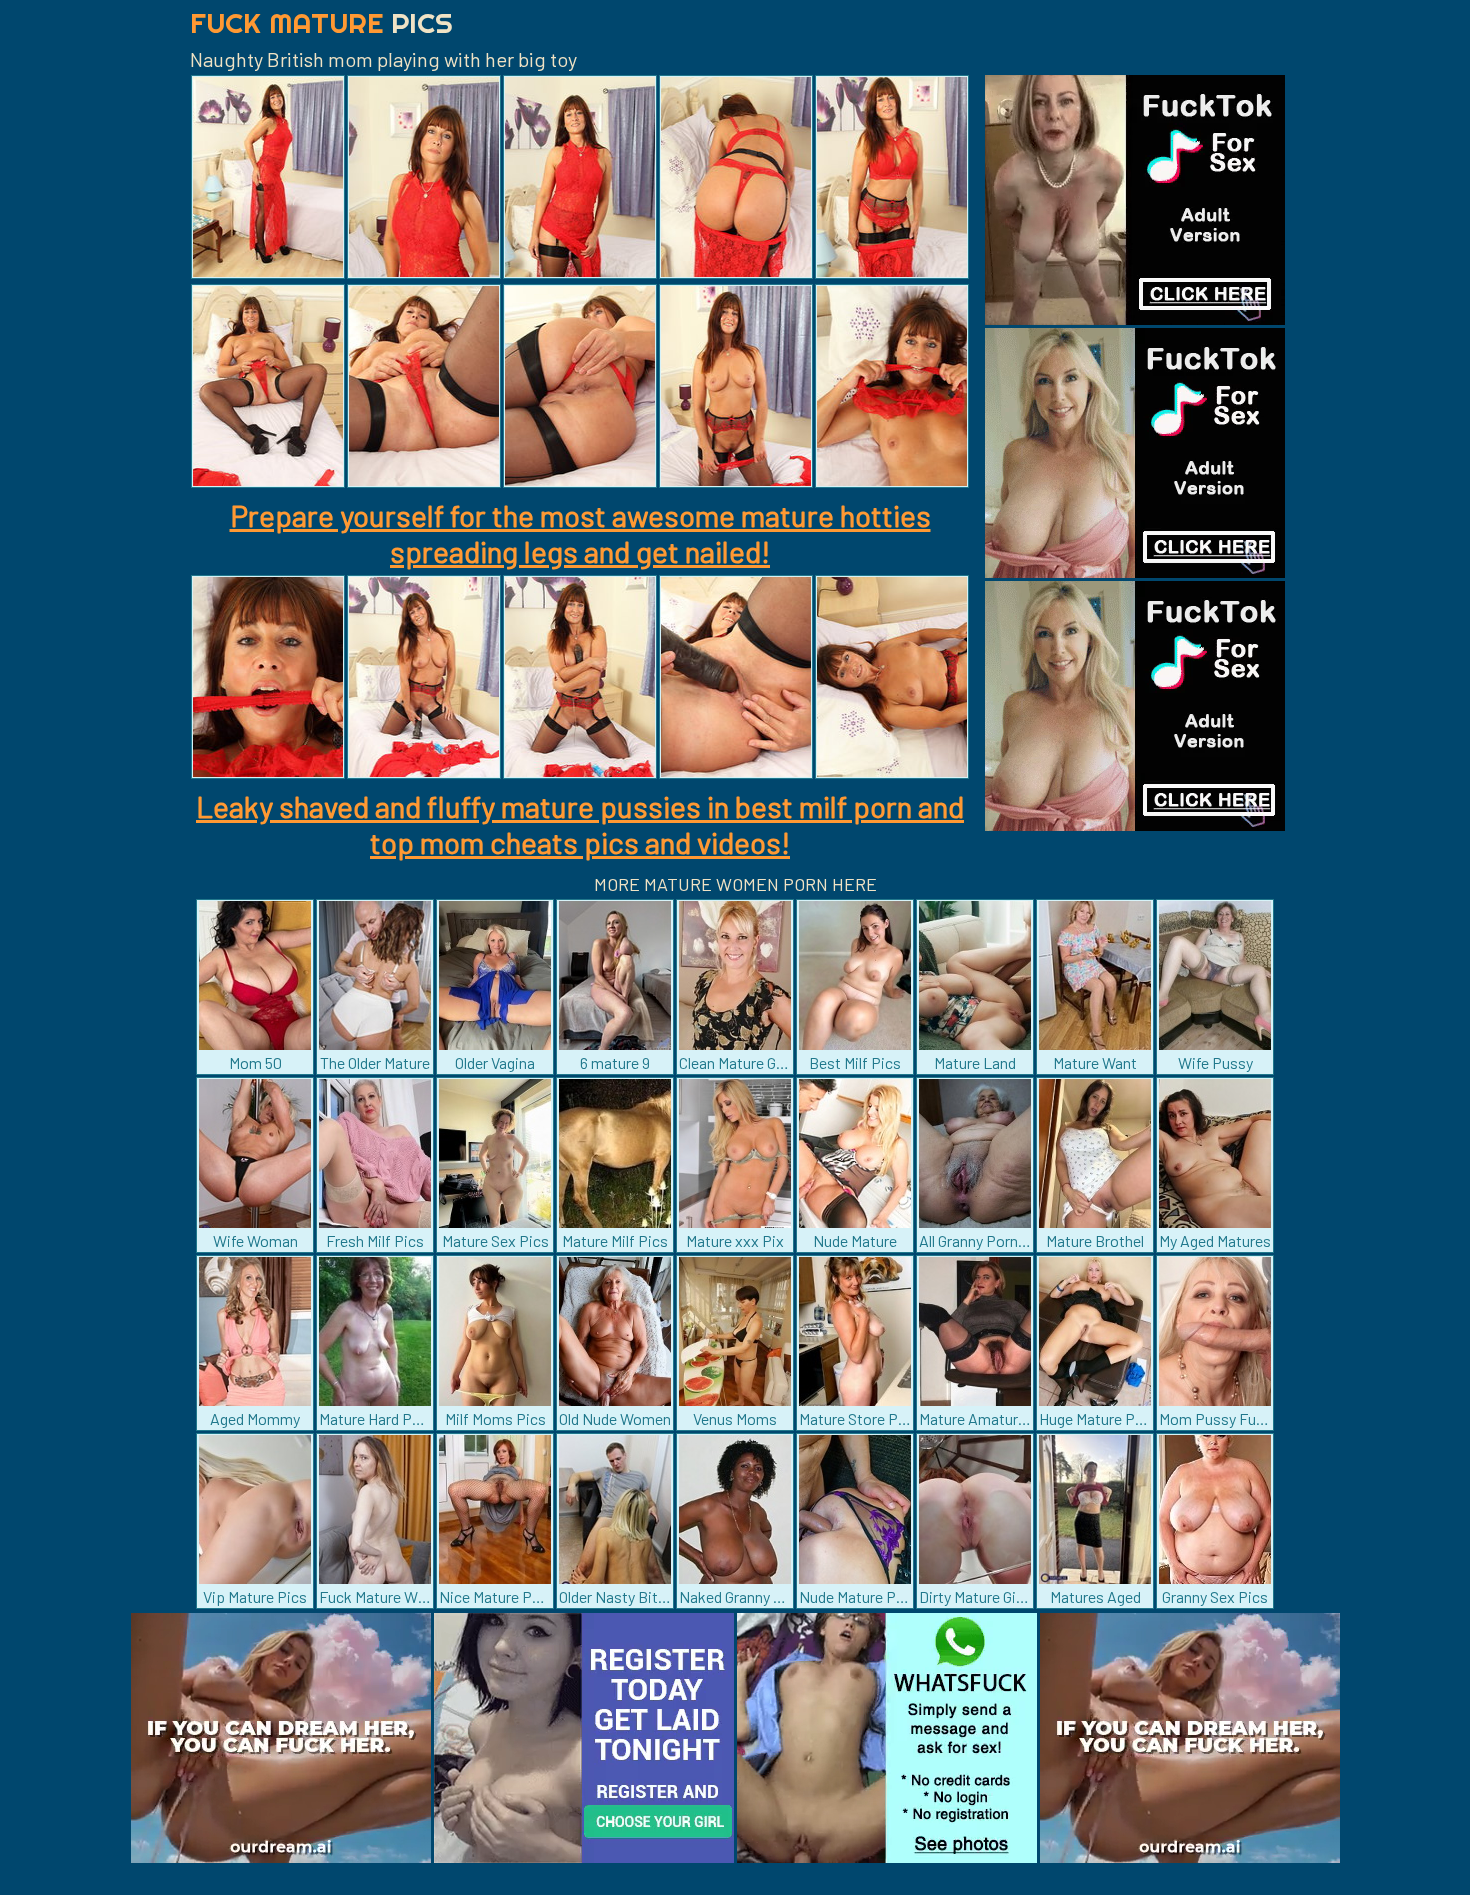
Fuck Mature (321, 22)
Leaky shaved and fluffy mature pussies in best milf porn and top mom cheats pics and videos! (580, 824)
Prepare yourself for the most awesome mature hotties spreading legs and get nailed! (580, 533)
